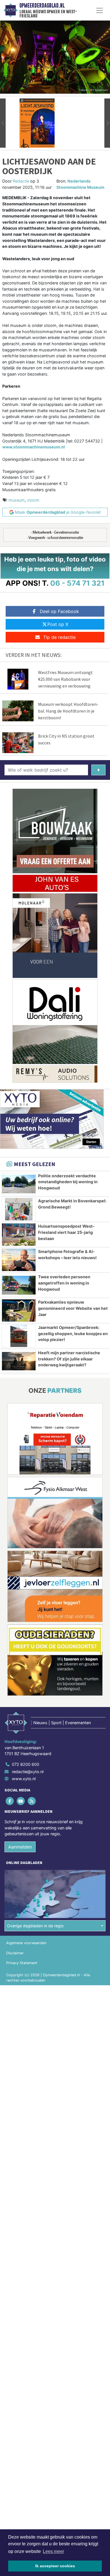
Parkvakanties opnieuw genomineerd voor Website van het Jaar (73, 1308)
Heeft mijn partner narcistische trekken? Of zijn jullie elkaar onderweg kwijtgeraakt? (69, 1359)
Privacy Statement (22, 1963)
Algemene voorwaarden (26, 1943)
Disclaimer (15, 1953)
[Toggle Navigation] (100, 10)
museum (17, 500)
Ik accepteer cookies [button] (55, 2566)
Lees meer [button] (53, 2551)
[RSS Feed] (32, 1801)
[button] (3, 123)
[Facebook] (10, 1801)
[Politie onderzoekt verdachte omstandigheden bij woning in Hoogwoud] (19, 1184)
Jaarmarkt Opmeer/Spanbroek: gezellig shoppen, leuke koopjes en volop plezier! (73, 1333)
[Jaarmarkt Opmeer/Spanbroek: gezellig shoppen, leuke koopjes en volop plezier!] (19, 1336)
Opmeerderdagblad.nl (42, 6)
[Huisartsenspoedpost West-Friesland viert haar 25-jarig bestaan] (19, 1235)
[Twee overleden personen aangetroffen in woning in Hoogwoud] (19, 1285)
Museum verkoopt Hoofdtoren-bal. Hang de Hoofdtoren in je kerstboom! (68, 711)
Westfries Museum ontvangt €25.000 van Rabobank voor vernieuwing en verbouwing (65, 679)
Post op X (58, 624)
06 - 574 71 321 (77, 583)
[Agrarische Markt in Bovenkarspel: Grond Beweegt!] (19, 1209)
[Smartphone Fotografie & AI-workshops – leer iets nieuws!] (19, 1260)
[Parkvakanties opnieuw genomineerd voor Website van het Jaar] (19, 1311)
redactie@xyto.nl (28, 1772)
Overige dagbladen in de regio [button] (35, 1926)
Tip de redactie (59, 637)
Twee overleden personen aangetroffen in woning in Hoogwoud (64, 1283)
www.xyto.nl (24, 1779)
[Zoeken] (98, 770)
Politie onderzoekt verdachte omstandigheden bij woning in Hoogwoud (68, 1182)
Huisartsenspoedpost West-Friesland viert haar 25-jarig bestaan (66, 1232)
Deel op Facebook (59, 611)
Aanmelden (20, 1847)
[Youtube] (21, 1801)
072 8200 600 (26, 1764)
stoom (33, 500)
